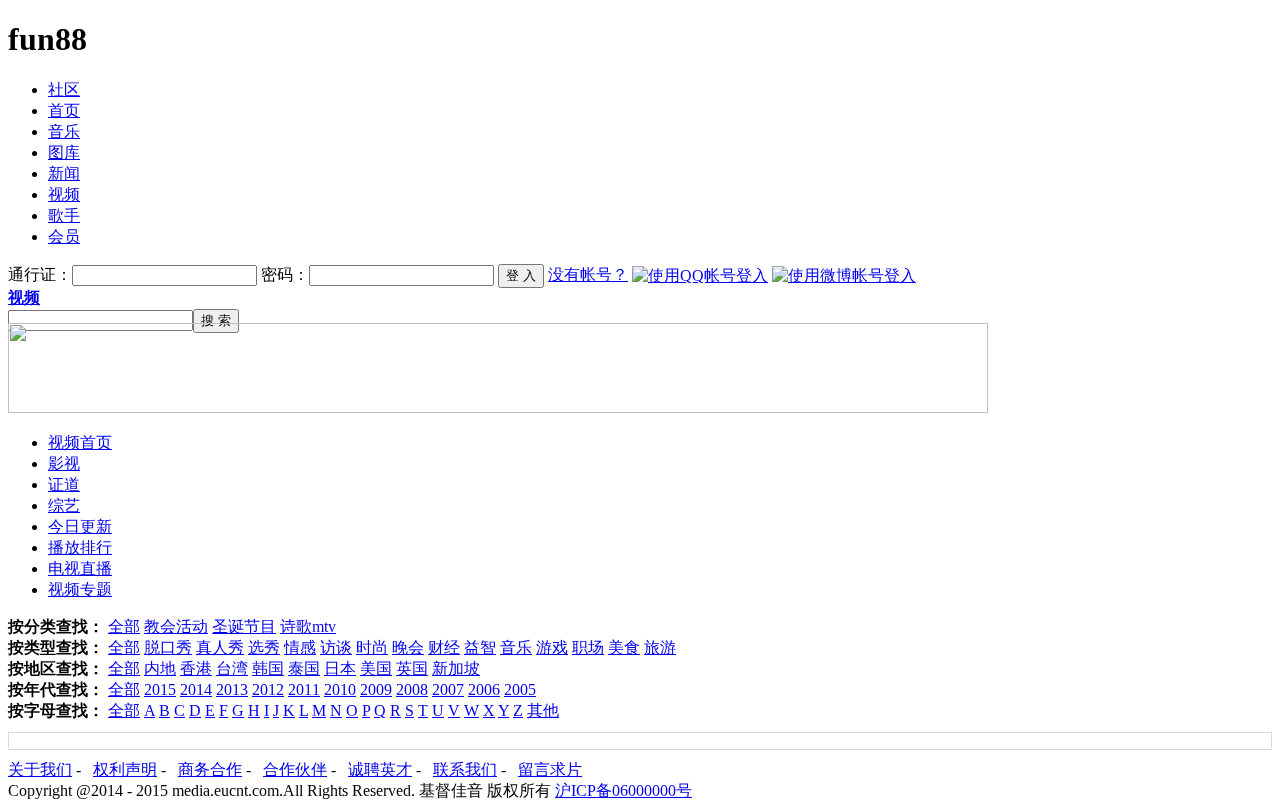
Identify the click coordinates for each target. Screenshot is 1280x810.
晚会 (408, 647)
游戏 (552, 647)
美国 (376, 668)
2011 (304, 689)
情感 (300, 647)
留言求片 (550, 769)
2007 (448, 689)
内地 (160, 668)
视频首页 (80, 442)
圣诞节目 (244, 626)
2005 (520, 689)
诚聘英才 (380, 769)
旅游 (660, 647)
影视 (64, 463)
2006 (484, 689)
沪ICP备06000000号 (623, 790)
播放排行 (80, 547)
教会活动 (176, 626)
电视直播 (80, 568)
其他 (543, 710)
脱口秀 (168, 647)
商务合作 (210, 769)
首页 (64, 110)
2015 (160, 689)
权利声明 (125, 769)
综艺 (64, 505)
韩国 (268, 668)
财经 (444, 647)
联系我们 (465, 769)
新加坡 (456, 668)
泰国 (304, 668)
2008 (412, 689)
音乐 (64, 131)
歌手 (64, 215)
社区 (64, 89)
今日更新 (80, 526)
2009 (376, 689)
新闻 (64, 173)
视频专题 (80, 589)
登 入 (521, 275)
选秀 (264, 647)
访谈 (336, 647)
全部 (124, 626)
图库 (64, 152)
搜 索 (216, 320)
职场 (588, 647)
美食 (624, 647)
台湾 (232, 668)
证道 (64, 484)
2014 (196, 689)
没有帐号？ (588, 274)
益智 (480, 647)
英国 (412, 668)
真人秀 (220, 647)
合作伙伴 (295, 769)
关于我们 (40, 769)
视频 (64, 194)
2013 (232, 689)
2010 (340, 689)
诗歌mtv (308, 626)
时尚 (372, 647)
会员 (64, 236)
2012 (268, 689)
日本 (340, 668)
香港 (196, 668)
